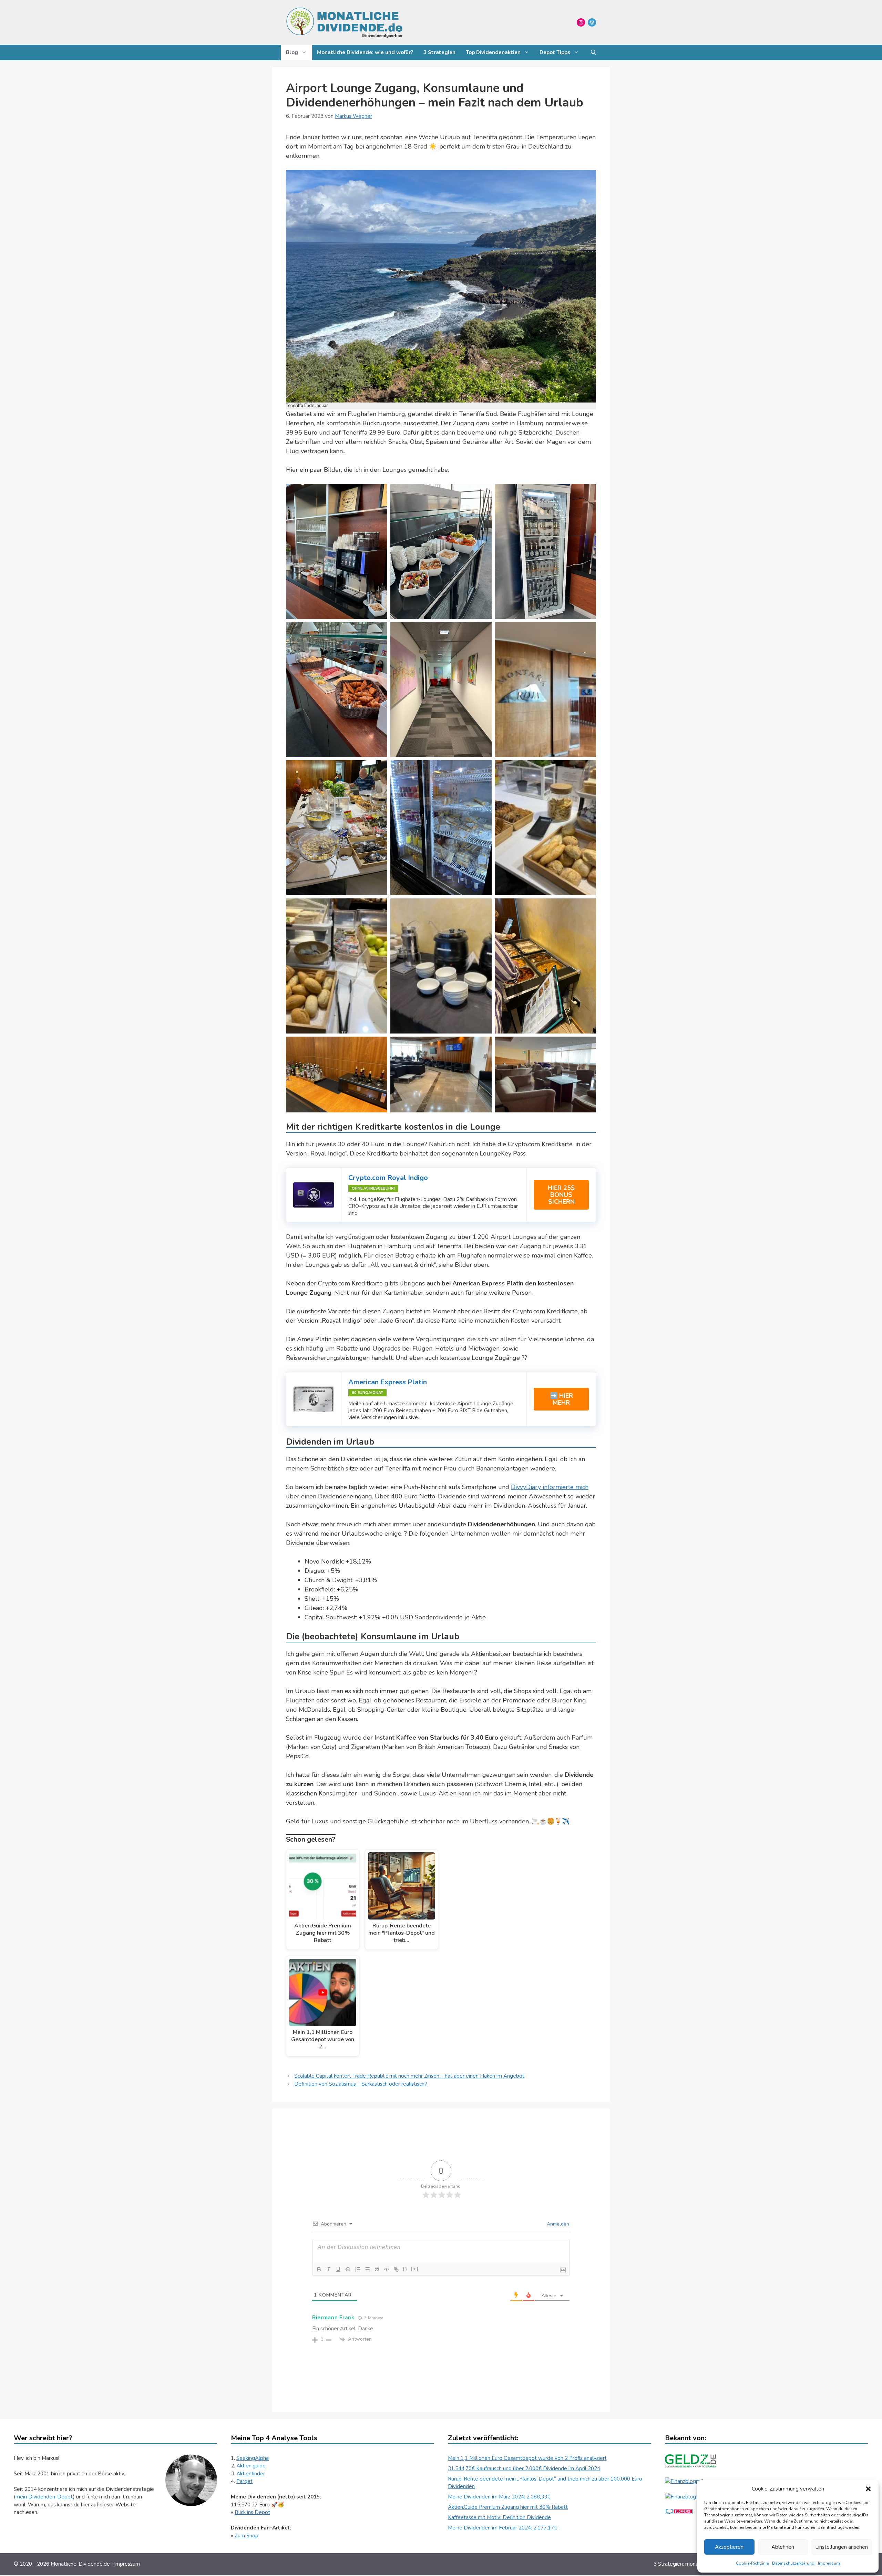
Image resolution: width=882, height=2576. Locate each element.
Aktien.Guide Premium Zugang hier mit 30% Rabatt (508, 2507)
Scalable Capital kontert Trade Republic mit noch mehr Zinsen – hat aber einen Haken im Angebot (409, 2076)
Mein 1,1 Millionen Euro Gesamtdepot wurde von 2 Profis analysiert (527, 2458)
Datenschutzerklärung (793, 2563)
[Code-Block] (387, 2269)
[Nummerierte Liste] (358, 2269)
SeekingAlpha (253, 2458)
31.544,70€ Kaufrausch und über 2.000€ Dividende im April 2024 (524, 2468)
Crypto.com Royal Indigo (388, 1178)
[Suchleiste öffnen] (593, 53)
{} (405, 2269)
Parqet (244, 2481)
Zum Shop (247, 2536)
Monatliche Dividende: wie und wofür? (365, 52)
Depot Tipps (555, 52)
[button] (868, 2489)
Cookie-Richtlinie (752, 2563)
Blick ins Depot (252, 2512)
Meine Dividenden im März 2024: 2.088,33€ (499, 2497)
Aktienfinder (251, 2474)
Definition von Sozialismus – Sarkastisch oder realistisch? (361, 2084)
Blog (292, 52)
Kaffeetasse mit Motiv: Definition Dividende (499, 2517)
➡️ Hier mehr (561, 1399)
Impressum (829, 2563)
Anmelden (557, 2224)
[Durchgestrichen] (348, 2269)
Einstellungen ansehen (842, 2547)
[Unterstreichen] (338, 2269)
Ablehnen (783, 2547)
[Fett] (319, 2269)
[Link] (396, 2269)
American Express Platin (388, 1382)
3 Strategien (439, 52)
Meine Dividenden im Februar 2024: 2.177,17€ (502, 2528)
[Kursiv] (329, 2269)
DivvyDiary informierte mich (550, 1487)
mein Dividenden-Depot (44, 2497)
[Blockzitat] (377, 2269)
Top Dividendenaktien (493, 52)
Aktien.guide (251, 2466)
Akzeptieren (729, 2547)
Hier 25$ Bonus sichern (561, 1195)
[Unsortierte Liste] (367, 2269)
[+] (415, 2269)
